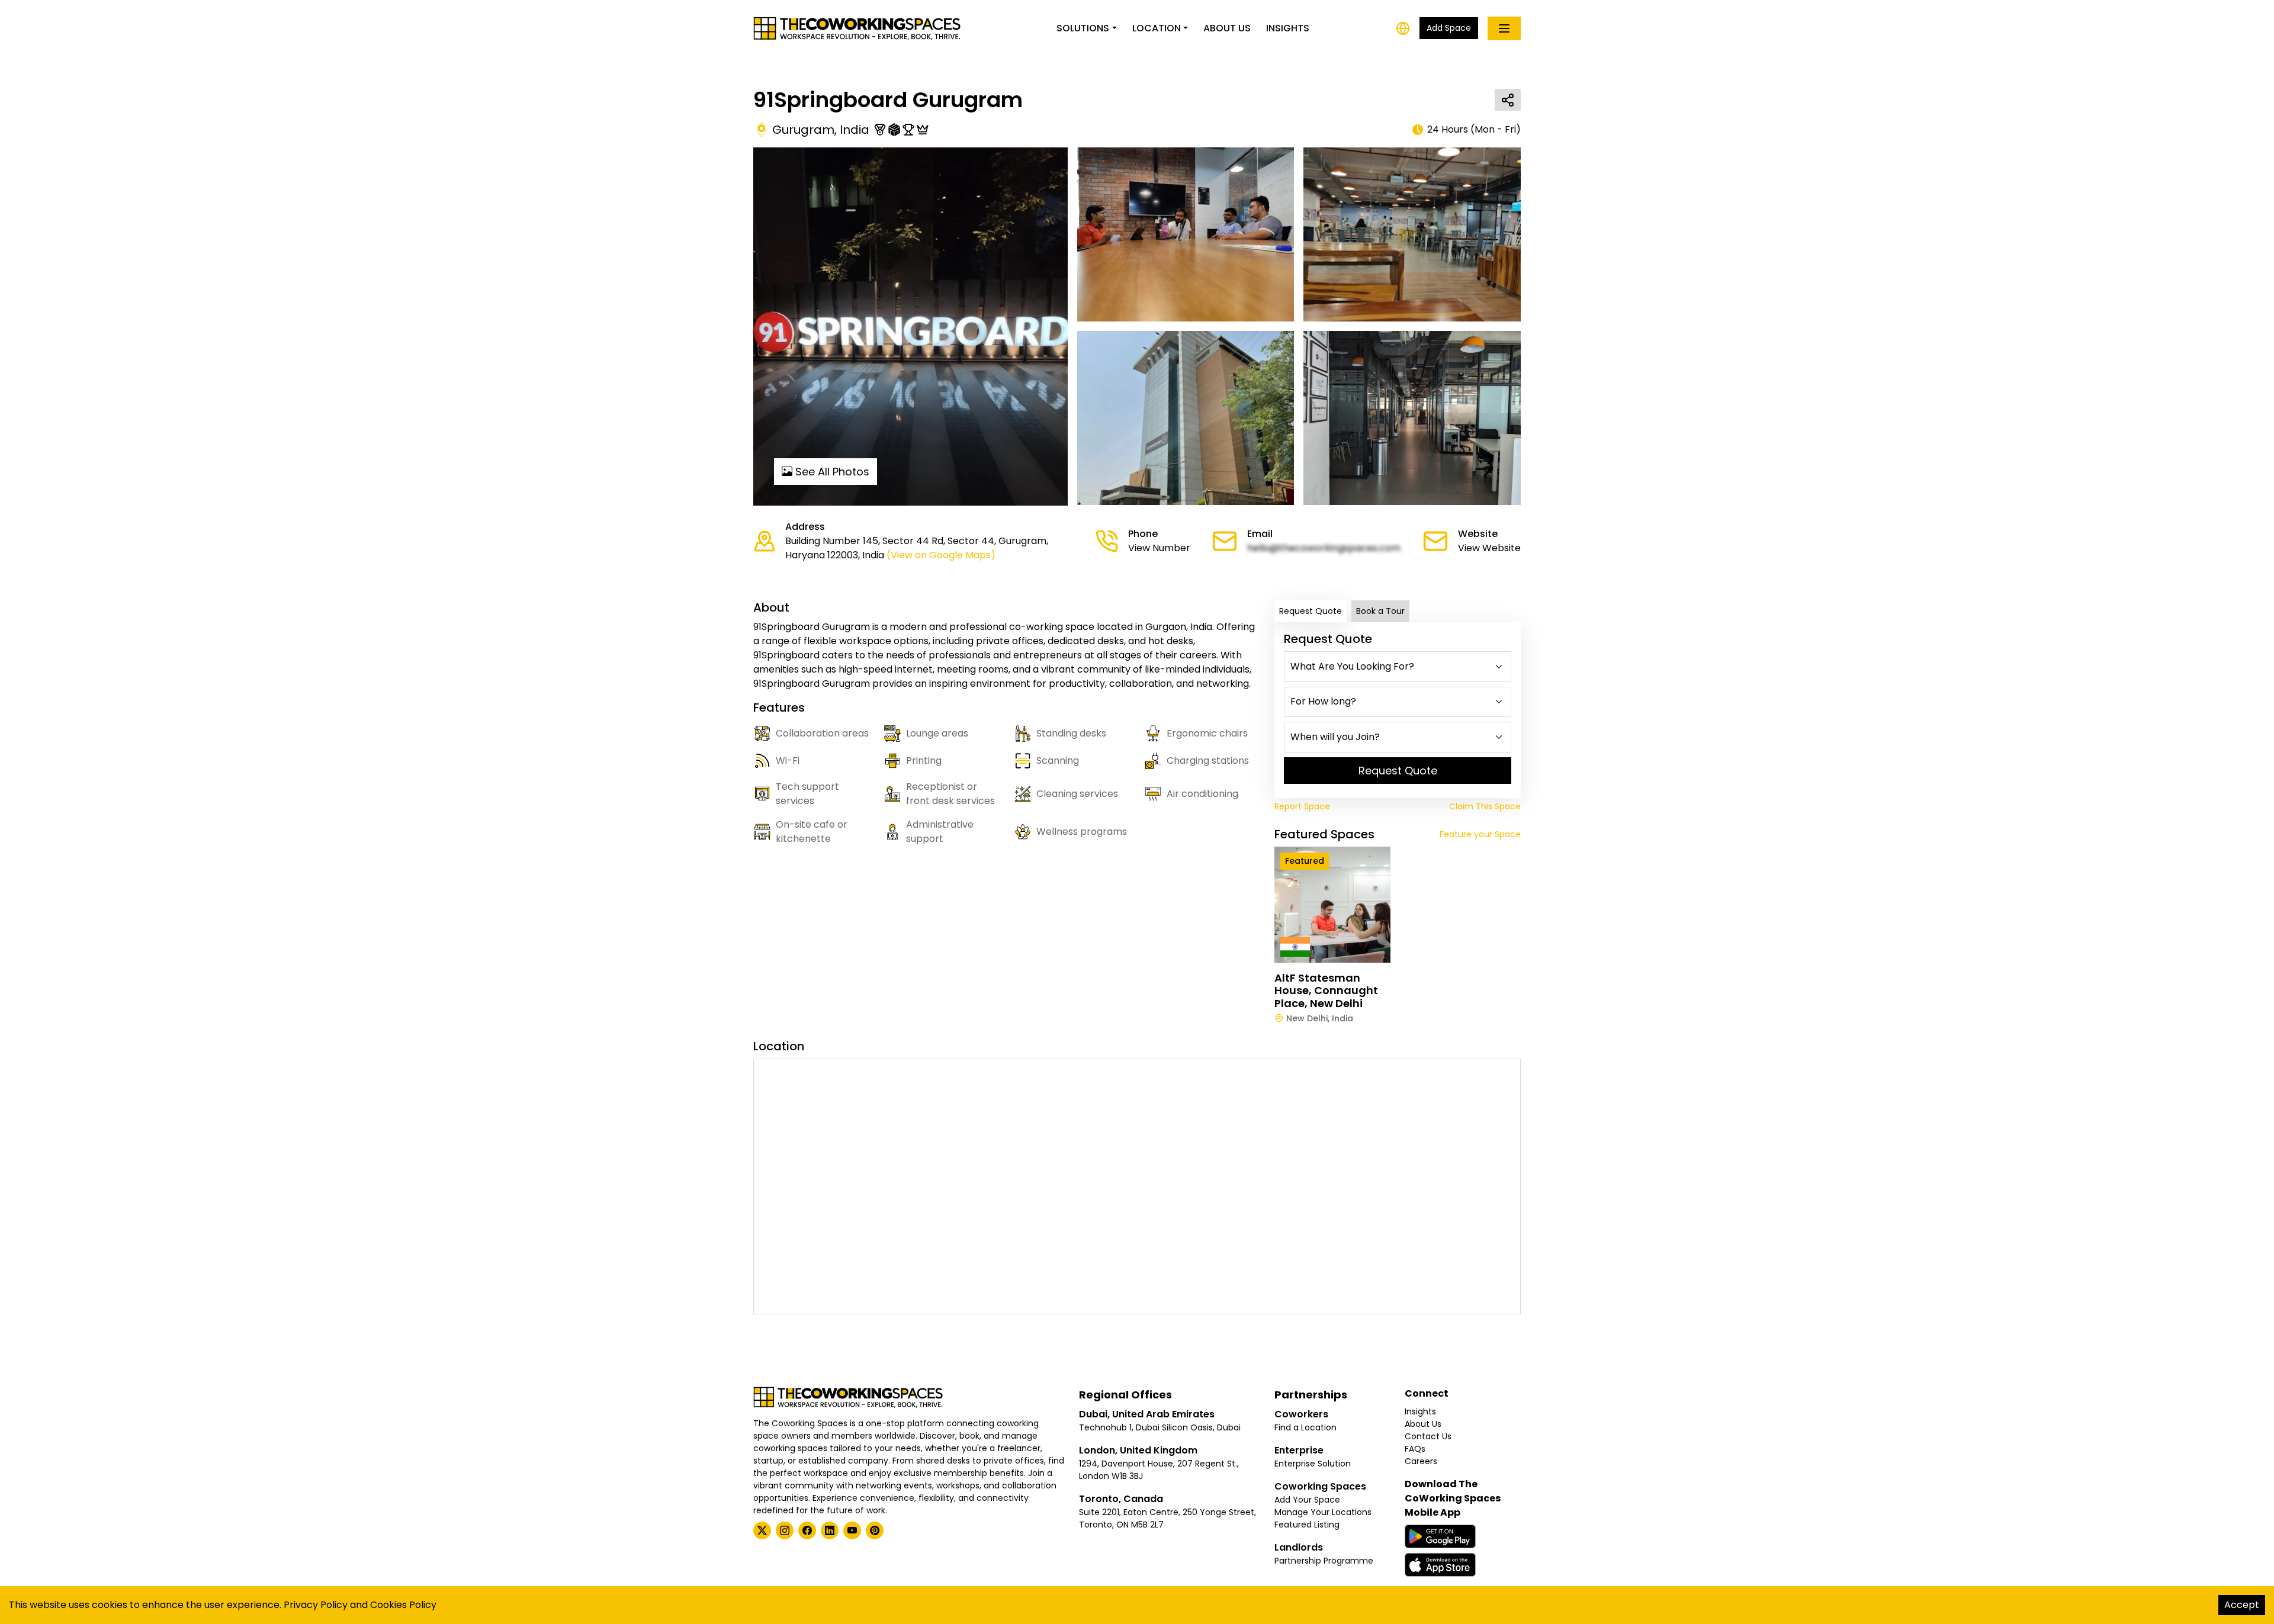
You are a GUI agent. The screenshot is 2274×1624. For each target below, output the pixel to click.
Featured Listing (1307, 1525)
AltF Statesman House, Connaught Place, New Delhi (1326, 991)
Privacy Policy (316, 1605)
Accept (2242, 1605)
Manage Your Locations (1323, 1512)
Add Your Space (1307, 1500)
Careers (1421, 1461)
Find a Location (1305, 1427)
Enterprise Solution (1313, 1464)
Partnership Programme (1324, 1561)
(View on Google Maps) (941, 555)
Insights (1288, 28)
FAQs (1415, 1449)
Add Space (1449, 28)
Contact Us (1428, 1436)
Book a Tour (1380, 611)
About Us (1227, 28)
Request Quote (1311, 611)
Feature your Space (1480, 834)
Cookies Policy (403, 1605)
